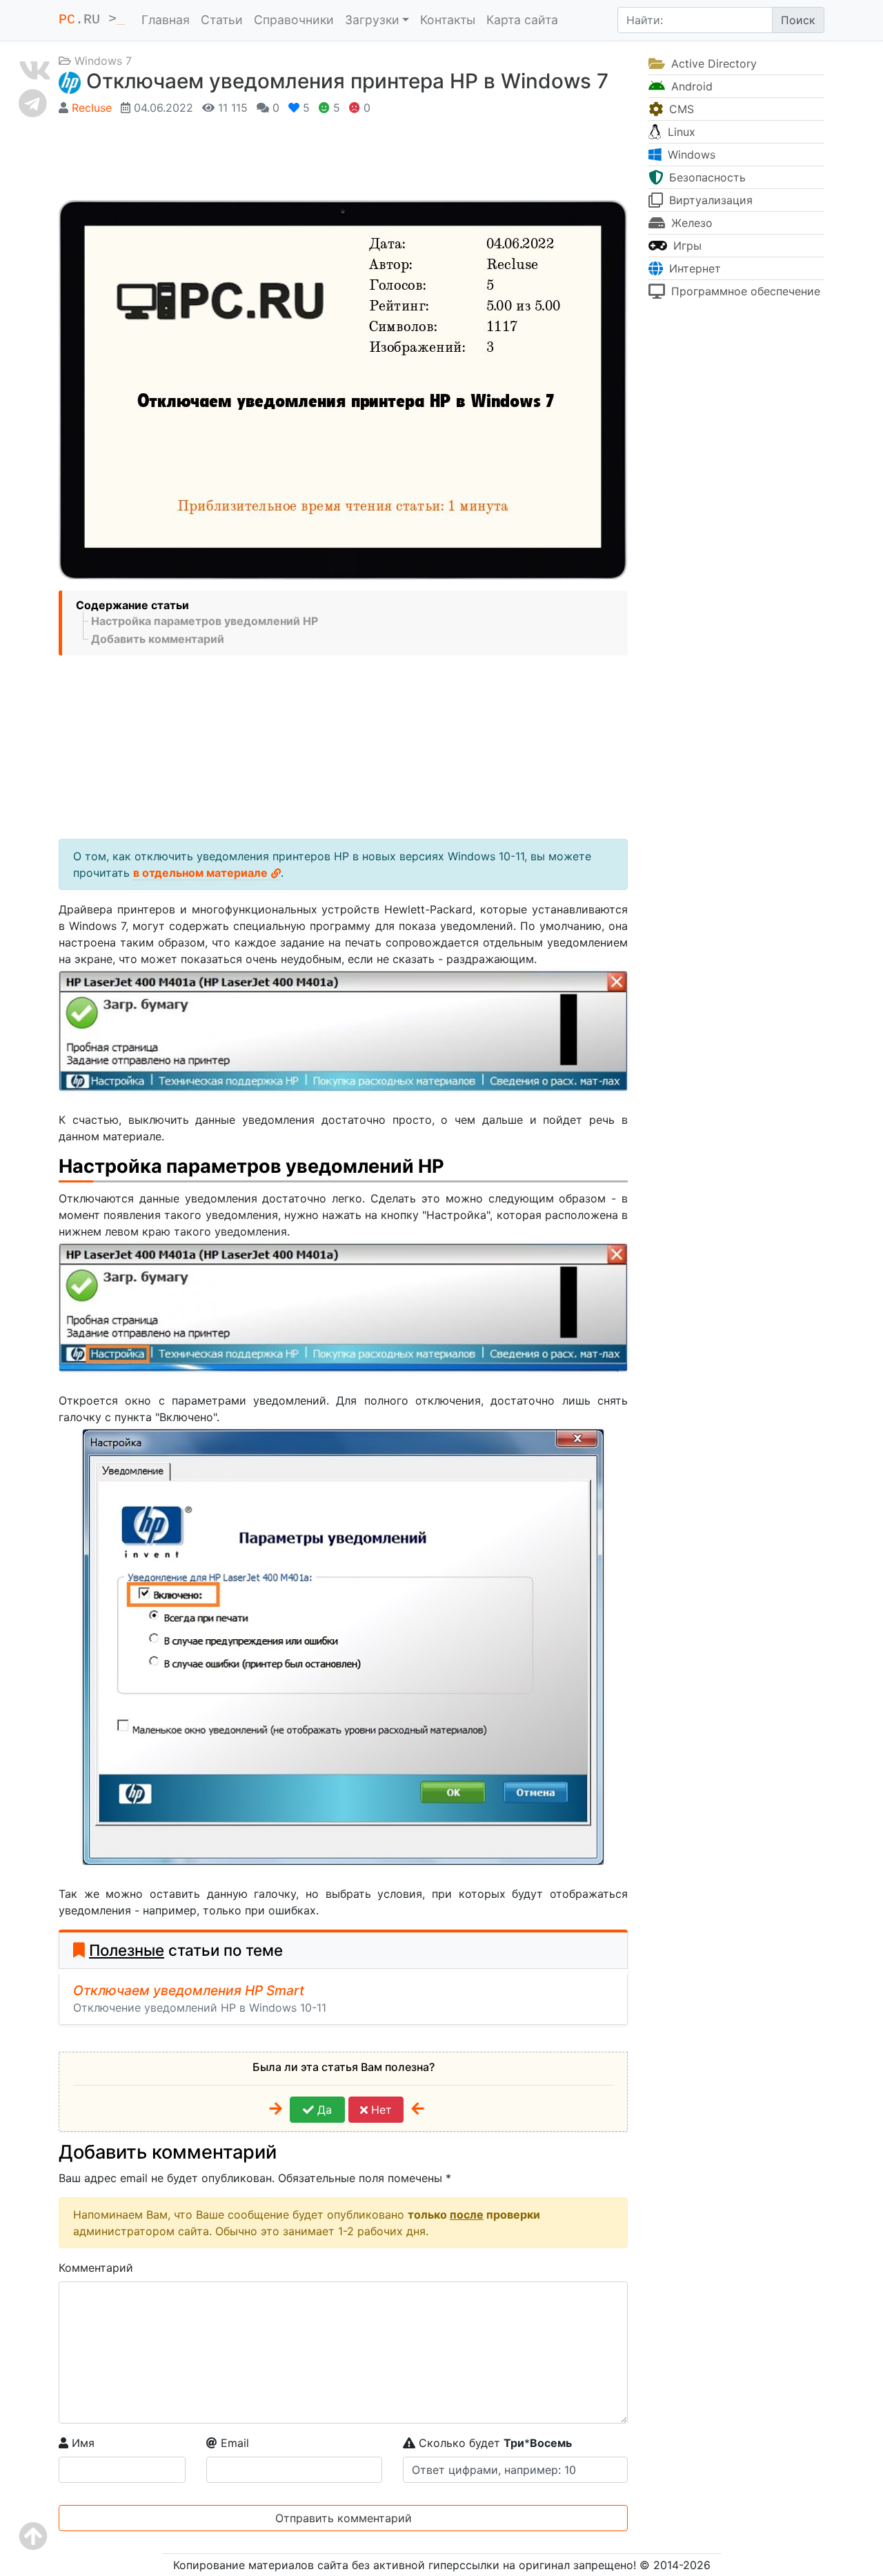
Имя (81, 2443)
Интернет (693, 268)
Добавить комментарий (158, 639)
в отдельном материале (200, 873)
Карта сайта (522, 20)
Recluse (92, 108)
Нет (380, 2110)
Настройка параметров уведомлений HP (205, 621)
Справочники (294, 20)
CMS (680, 109)
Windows (690, 155)
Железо (690, 223)
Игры (686, 246)
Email (233, 2443)
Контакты (448, 20)
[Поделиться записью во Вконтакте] (35, 70)
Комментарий (96, 2268)
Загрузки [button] (372, 20)
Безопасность (706, 177)
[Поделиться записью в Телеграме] (35, 103)
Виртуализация (709, 200)
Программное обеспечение (744, 291)
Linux (680, 132)
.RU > (92, 20)
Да (323, 2110)
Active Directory (712, 63)
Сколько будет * (494, 2443)
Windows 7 (103, 61)
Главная (166, 20)
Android (690, 86)
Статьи (222, 20)
